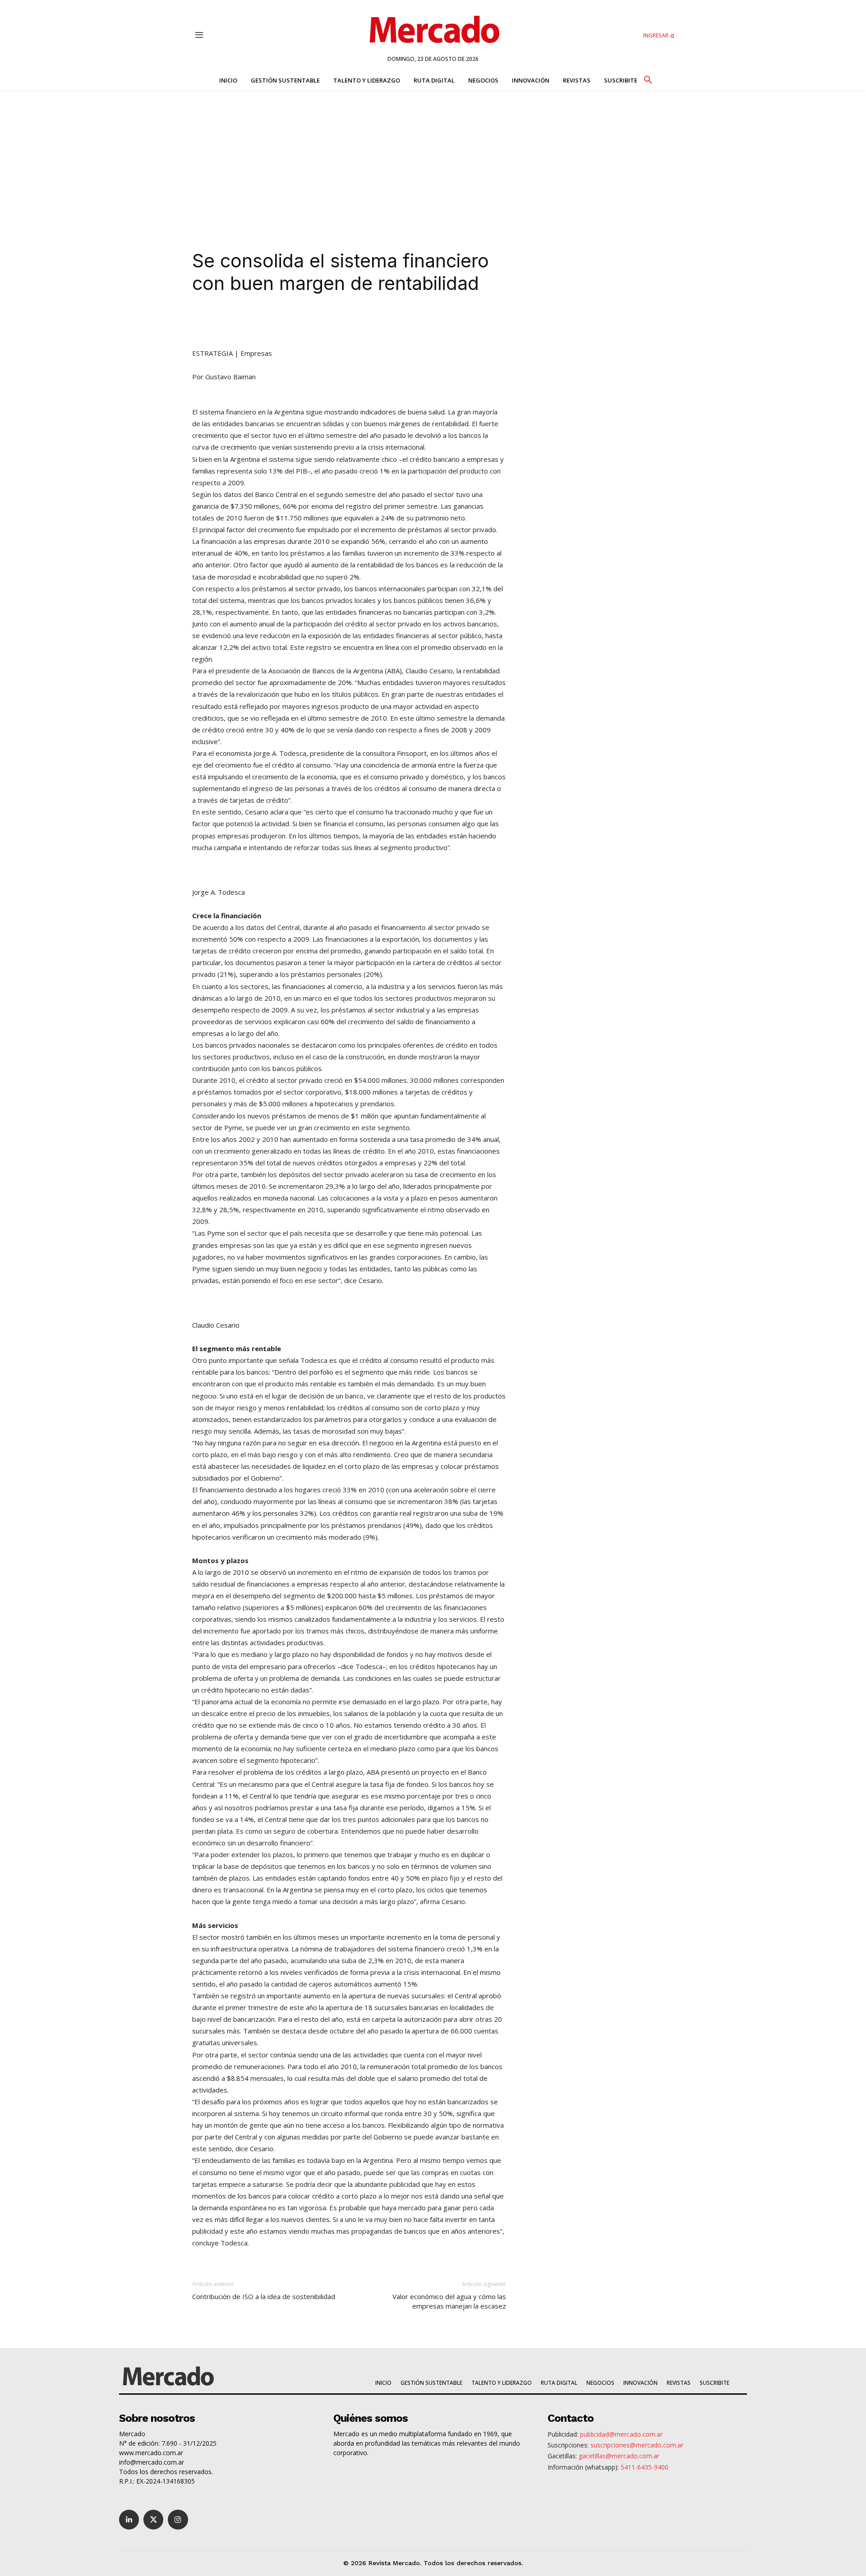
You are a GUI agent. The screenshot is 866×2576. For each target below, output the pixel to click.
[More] (392, 322)
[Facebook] (309, 322)
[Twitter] (153, 2520)
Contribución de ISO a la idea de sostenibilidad (264, 2296)
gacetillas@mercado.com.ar (619, 2456)
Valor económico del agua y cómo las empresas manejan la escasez (449, 2301)
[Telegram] (350, 322)
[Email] (371, 322)
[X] (288, 322)
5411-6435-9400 (645, 2467)
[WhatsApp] (329, 322)
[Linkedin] (267, 322)
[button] (648, 78)
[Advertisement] (433, 157)
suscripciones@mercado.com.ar (637, 2445)
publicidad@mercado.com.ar (621, 2434)
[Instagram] (178, 2520)
